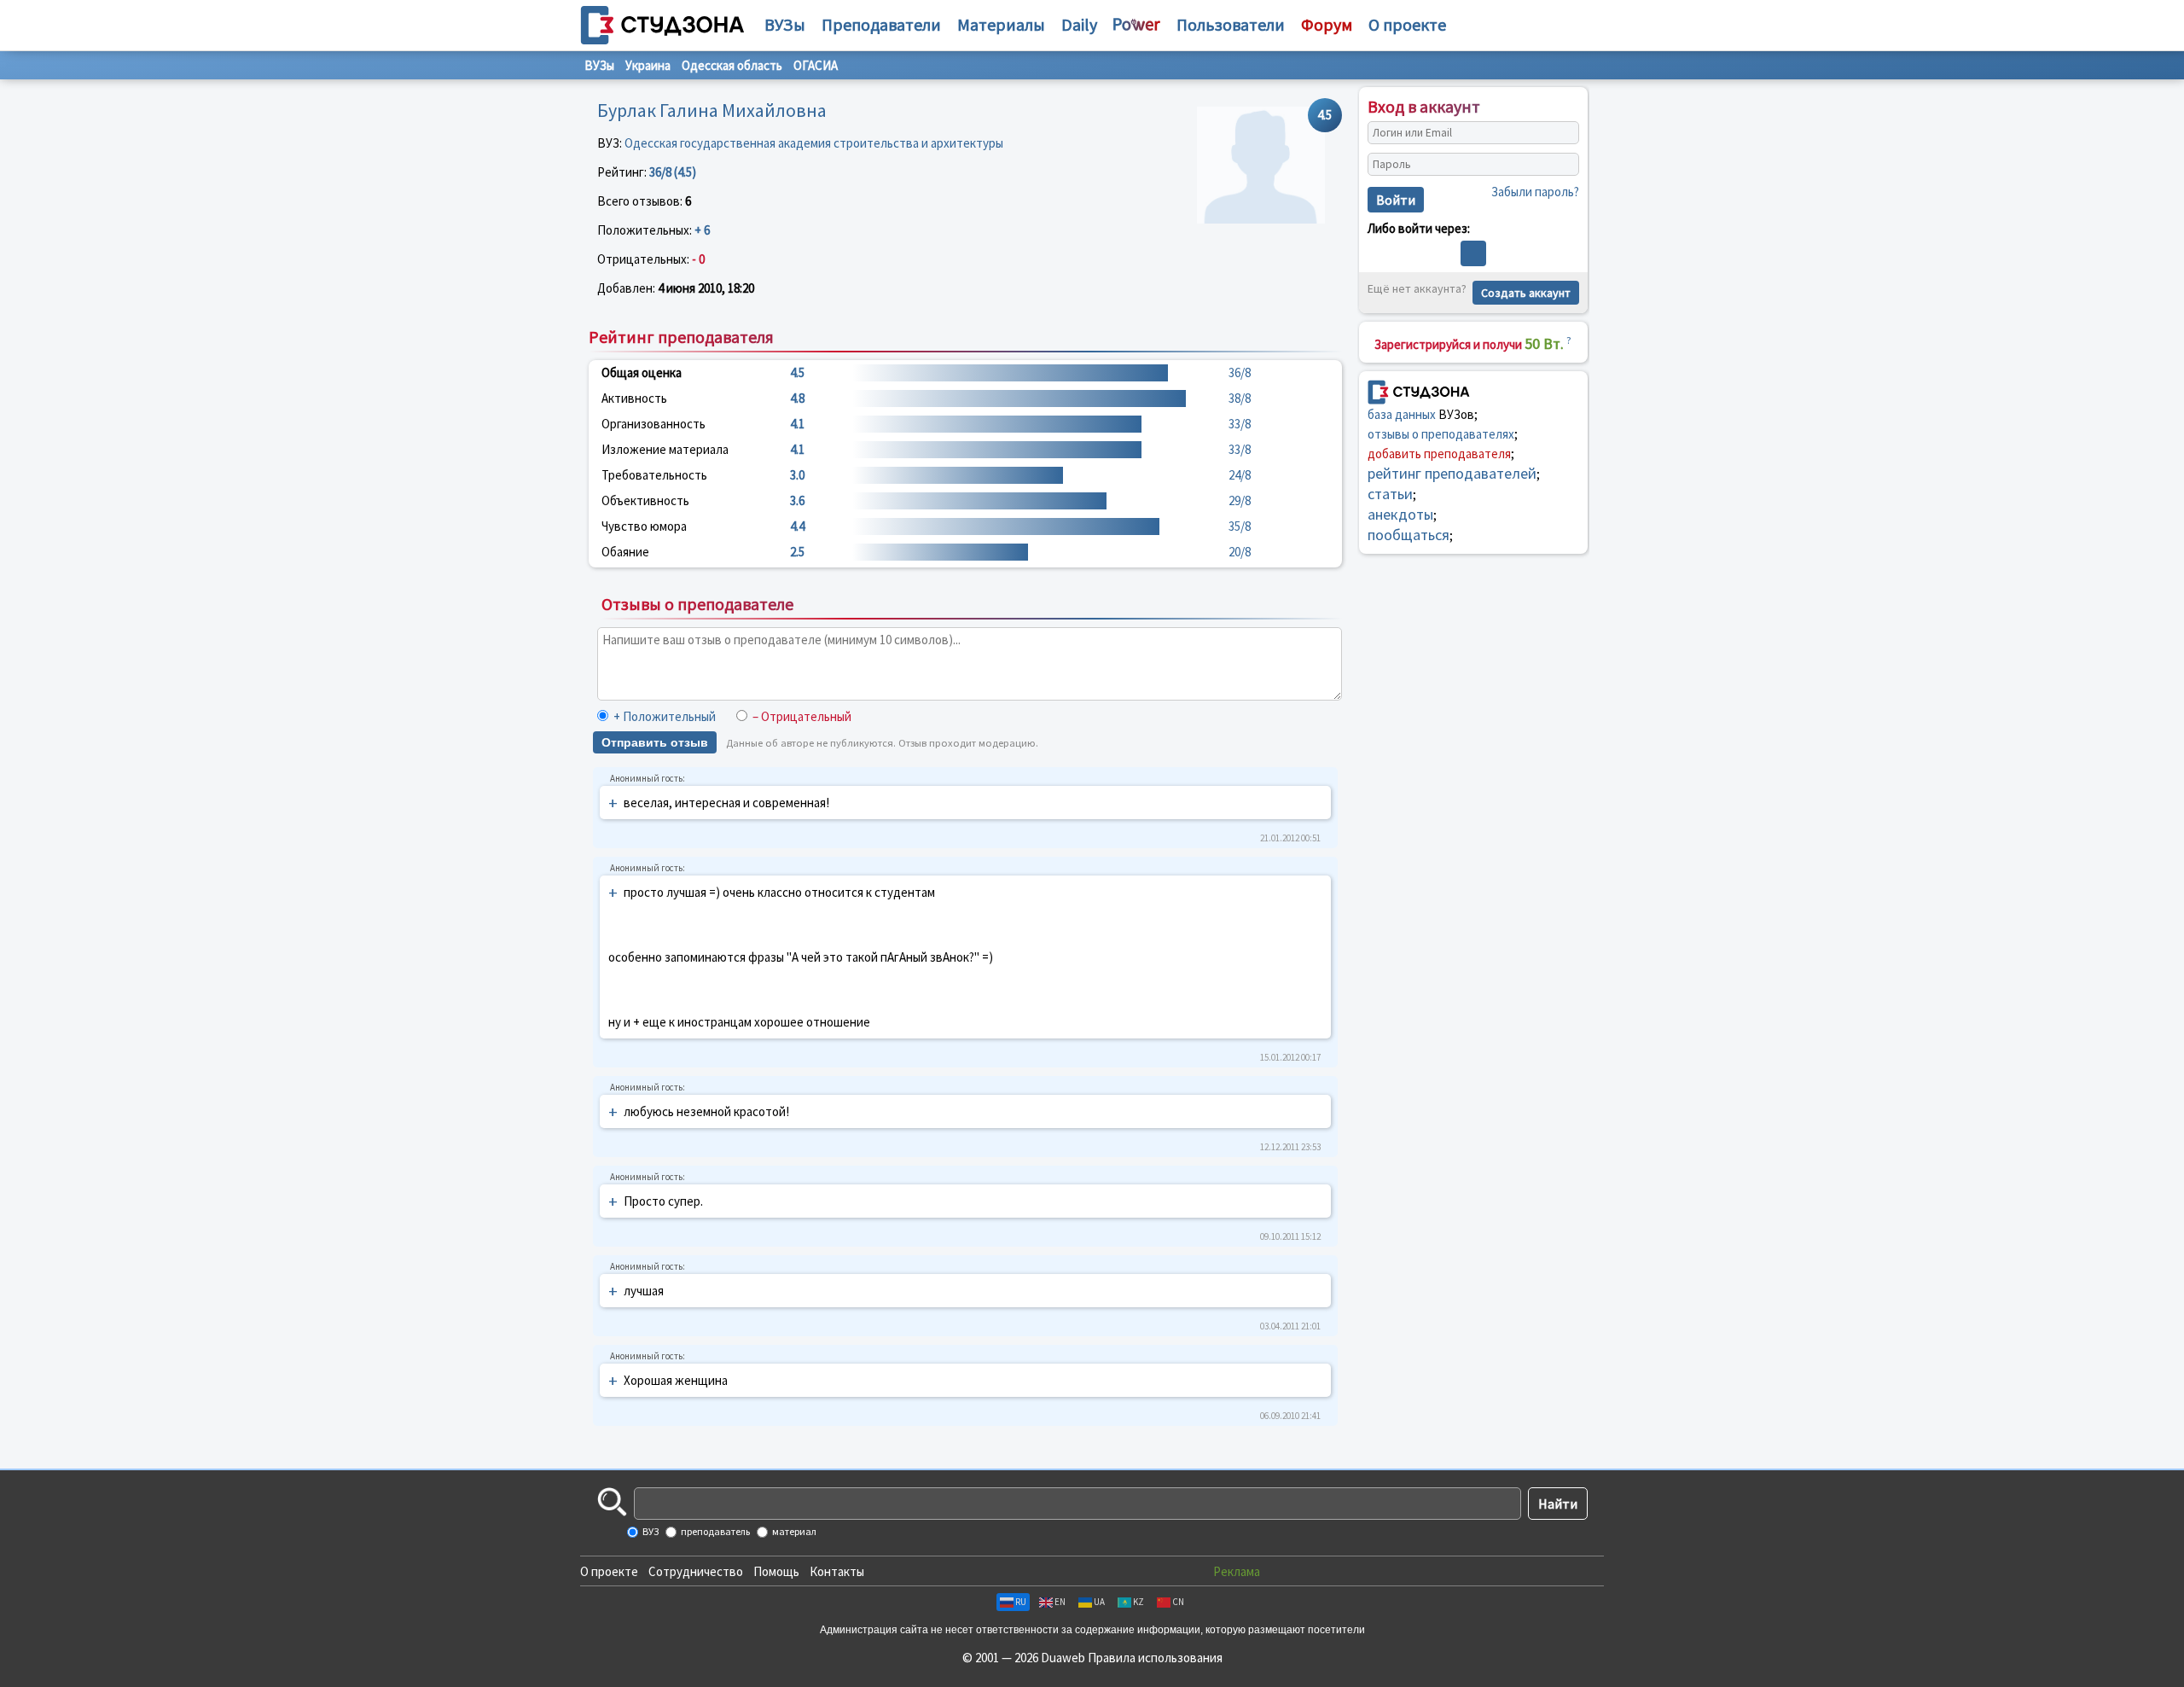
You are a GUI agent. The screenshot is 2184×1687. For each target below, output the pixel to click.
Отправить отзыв (655, 742)
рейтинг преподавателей (1452, 473)
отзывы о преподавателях (1441, 434)
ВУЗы (785, 24)
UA (1099, 1602)
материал (793, 1531)
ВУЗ (650, 1531)
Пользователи (1231, 24)
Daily (1079, 24)
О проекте (609, 1571)
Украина (648, 65)
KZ (1138, 1602)
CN (1178, 1602)
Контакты (837, 1571)
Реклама (1237, 1571)
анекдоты (1400, 514)
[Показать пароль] (1562, 165)
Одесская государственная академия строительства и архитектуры (814, 143)
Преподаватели (881, 24)
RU (1021, 1602)
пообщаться (1409, 535)
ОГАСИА (816, 65)
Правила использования (1155, 1658)
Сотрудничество (696, 1571)
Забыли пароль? (1535, 192)
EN (1060, 1602)
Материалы (1001, 24)
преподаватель (714, 1531)
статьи (1390, 494)
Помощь (776, 1571)
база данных (1402, 414)
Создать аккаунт (1526, 293)
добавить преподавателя (1439, 454)
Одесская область (732, 65)
